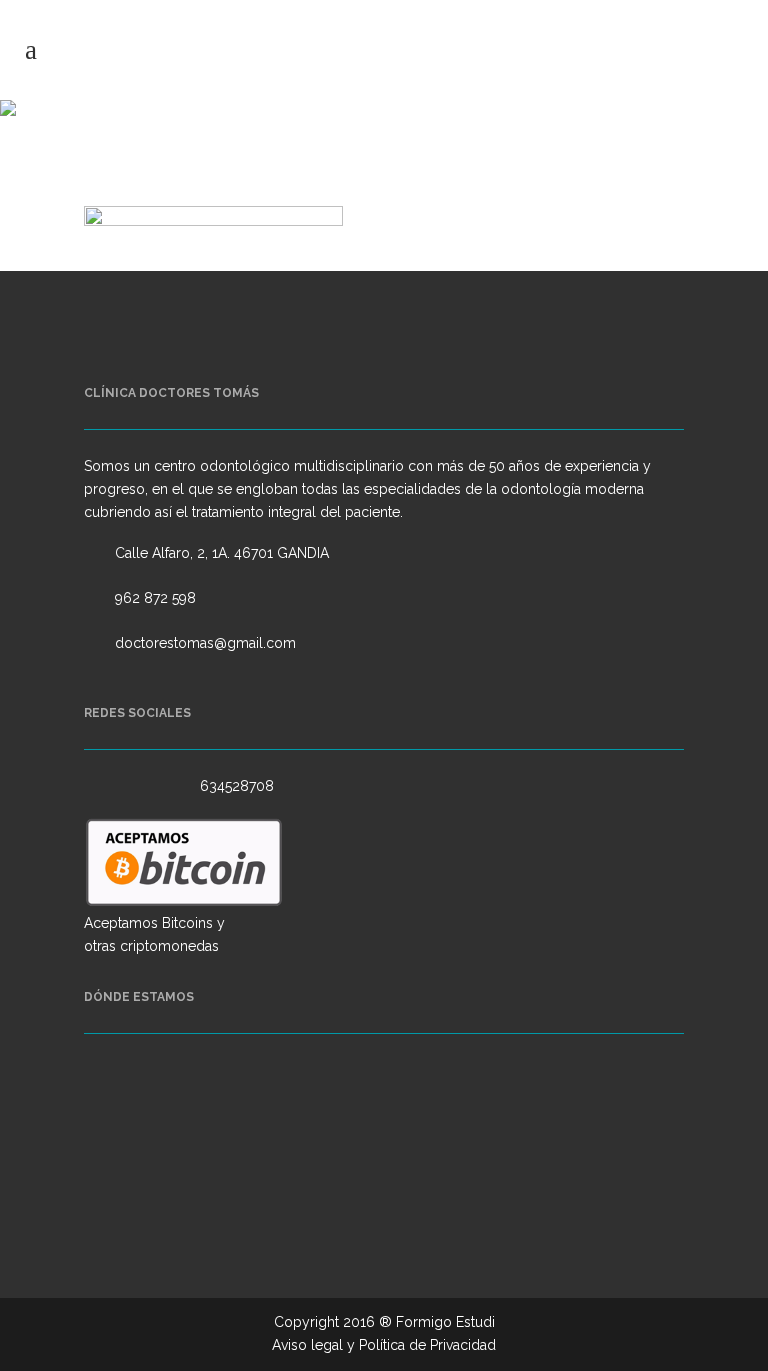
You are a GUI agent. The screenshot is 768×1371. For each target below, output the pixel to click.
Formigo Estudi (445, 1322)
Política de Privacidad (427, 1345)
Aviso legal (307, 1345)
